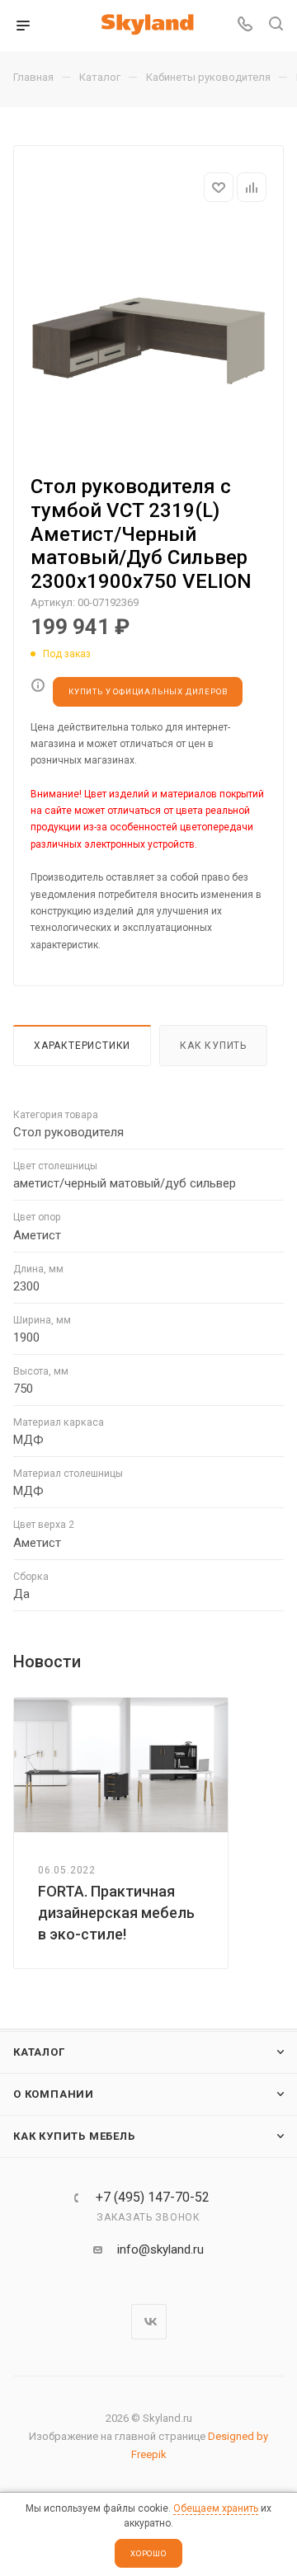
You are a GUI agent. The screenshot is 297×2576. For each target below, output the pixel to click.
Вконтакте (149, 2322)
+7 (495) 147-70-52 (153, 2198)
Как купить (213, 1046)
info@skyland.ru (160, 2249)
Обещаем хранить (216, 2508)
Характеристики (82, 1046)
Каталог (39, 2052)
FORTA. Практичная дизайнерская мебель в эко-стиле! (116, 1913)
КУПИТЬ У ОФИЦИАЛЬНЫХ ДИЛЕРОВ (148, 691)
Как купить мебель (74, 2136)
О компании (54, 2094)
